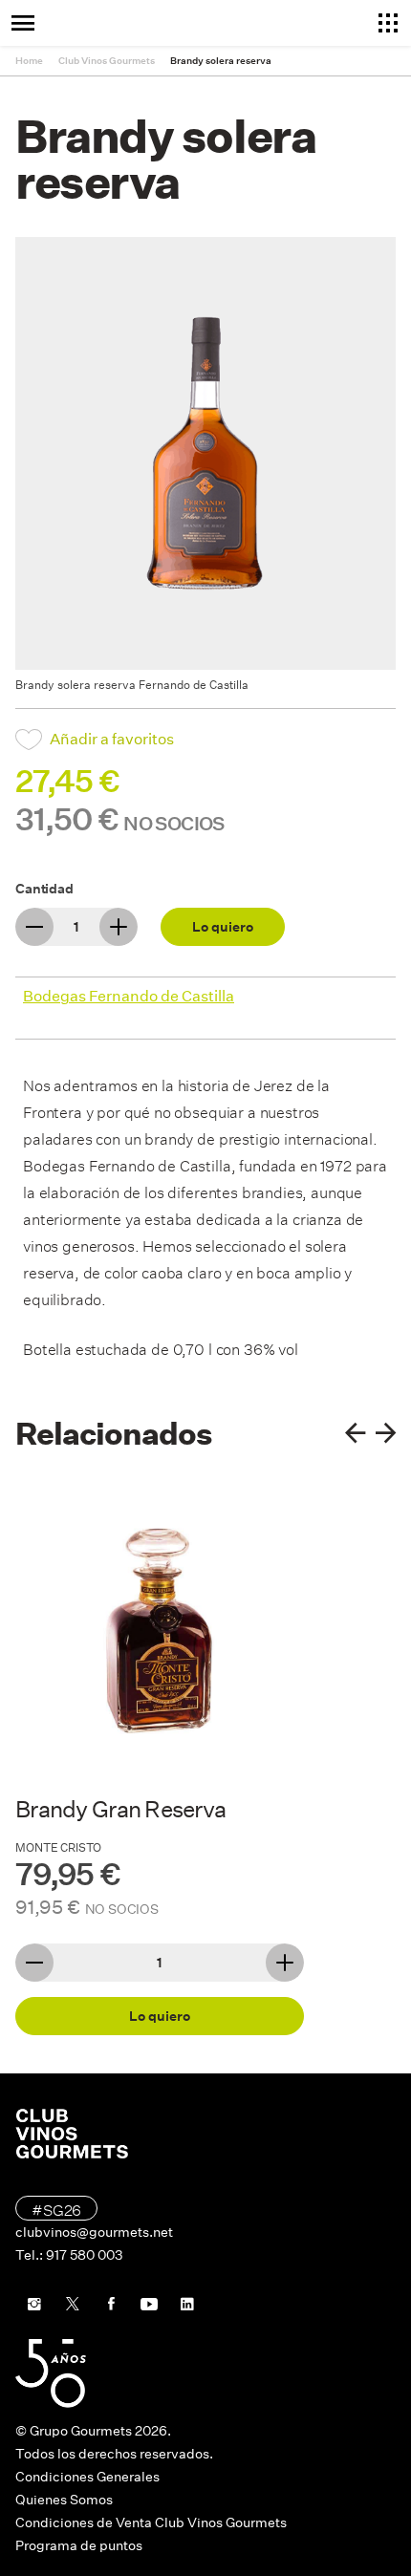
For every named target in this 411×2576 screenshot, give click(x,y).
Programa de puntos (79, 2545)
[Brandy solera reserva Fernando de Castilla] (205, 453)
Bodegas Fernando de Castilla (129, 996)
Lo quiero (223, 927)
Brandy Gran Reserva (120, 1809)
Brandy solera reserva (221, 61)
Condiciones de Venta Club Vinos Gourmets (151, 2522)
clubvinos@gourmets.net (94, 2232)
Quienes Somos (64, 2500)
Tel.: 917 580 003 (69, 2255)
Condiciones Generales (87, 2477)
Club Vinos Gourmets (107, 61)
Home (29, 61)
